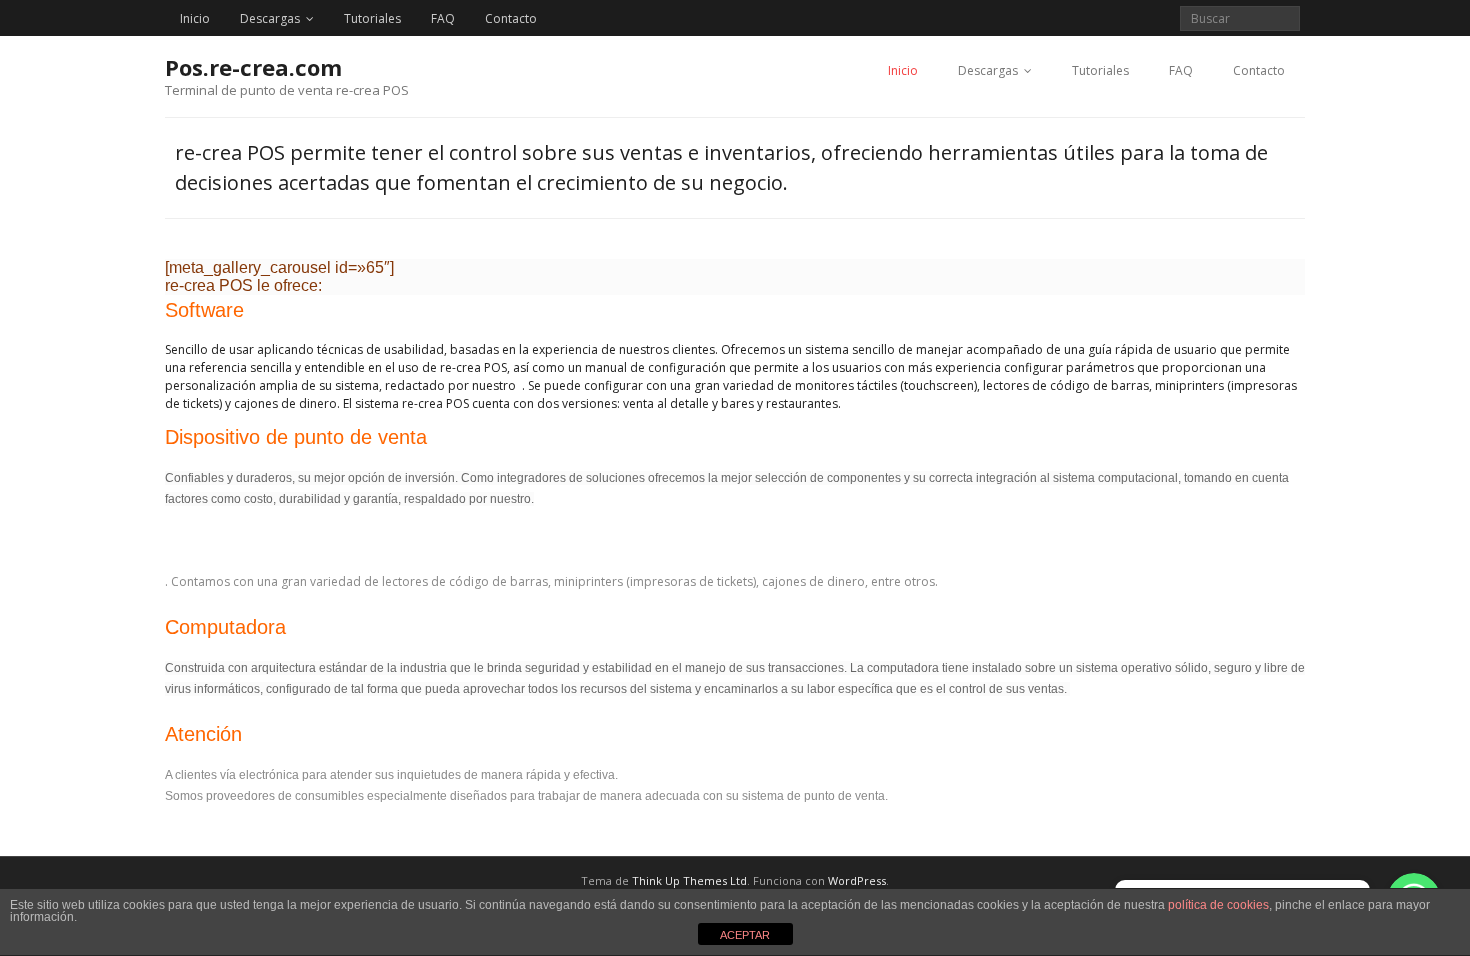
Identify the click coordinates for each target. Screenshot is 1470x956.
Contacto (511, 18)
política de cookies (1218, 905)
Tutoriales (372, 18)
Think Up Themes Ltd (689, 880)
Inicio (195, 18)
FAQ (443, 18)
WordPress (857, 880)
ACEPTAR (745, 935)
